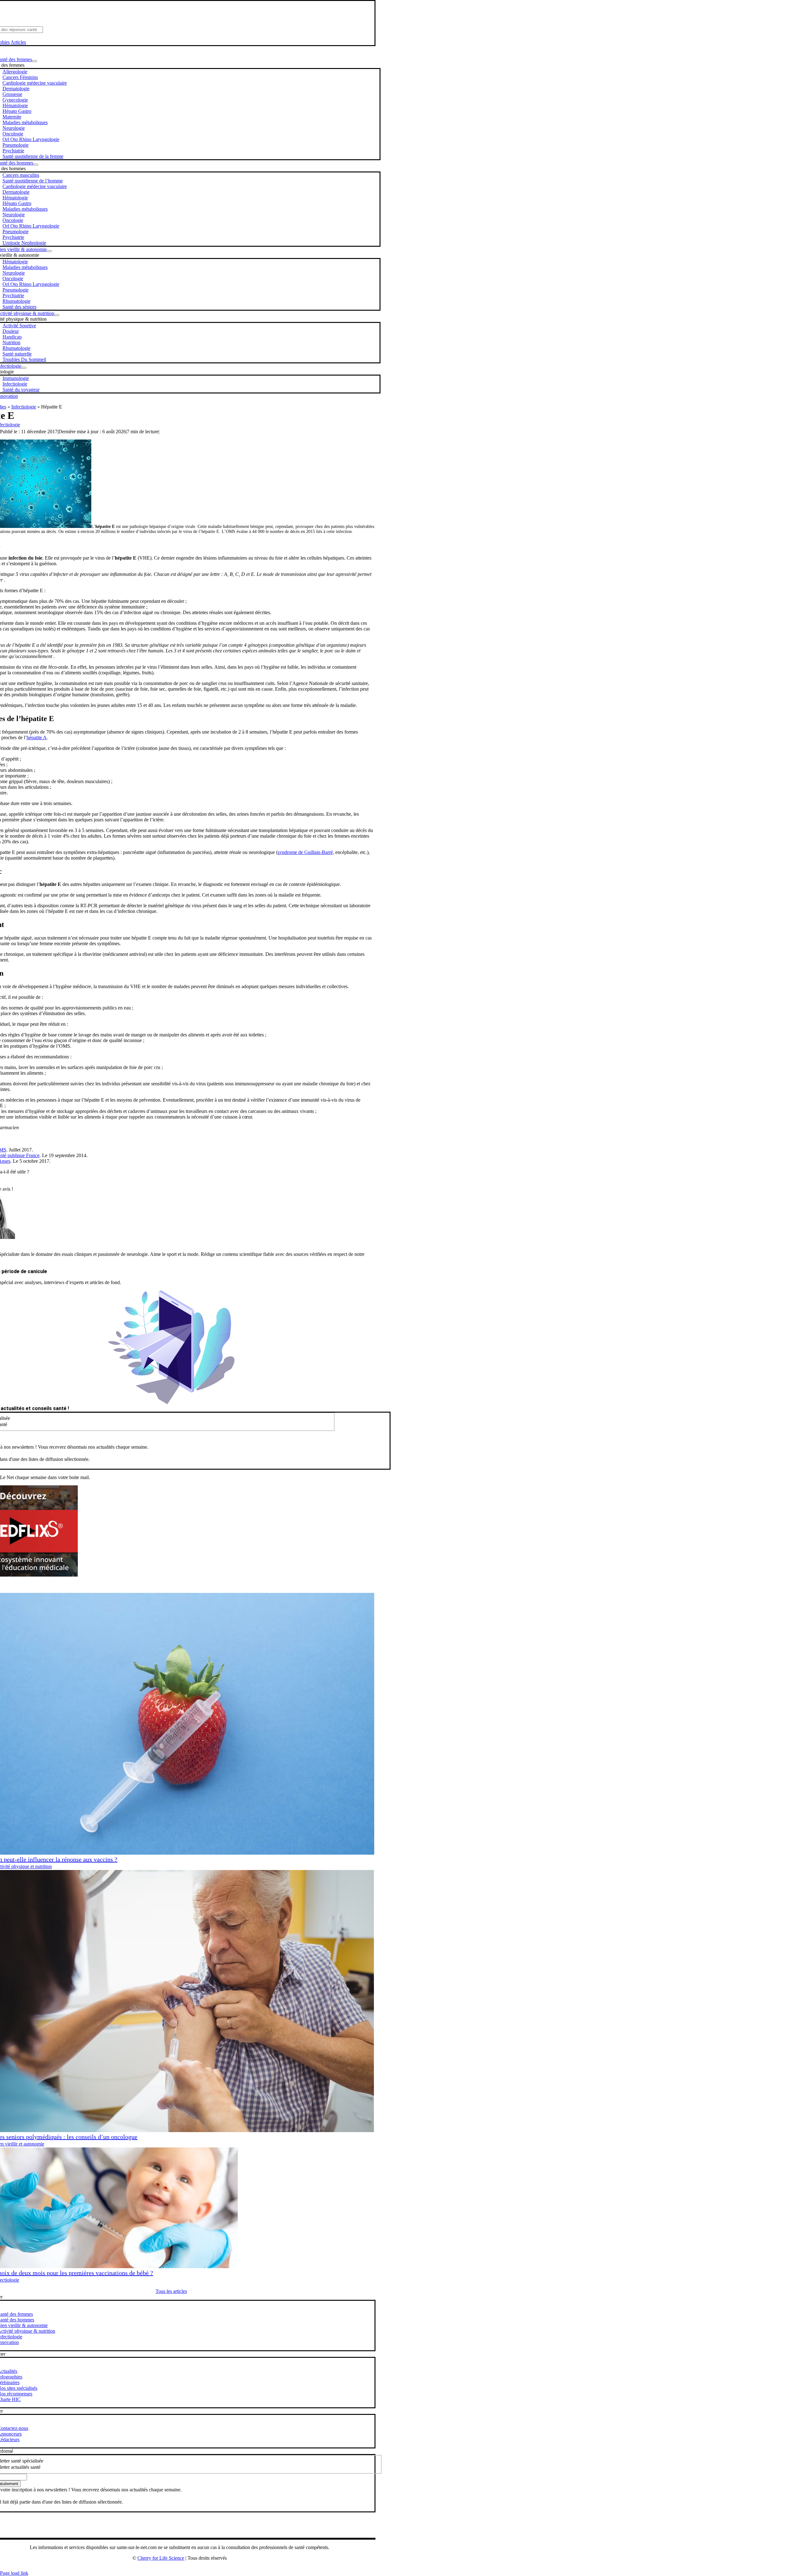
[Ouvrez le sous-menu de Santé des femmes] (35, 61)
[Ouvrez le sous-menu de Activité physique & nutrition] (57, 315)
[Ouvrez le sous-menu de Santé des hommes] (36, 165)
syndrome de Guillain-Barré (305, 852)
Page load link (14, 2573)
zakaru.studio (200, 2568)
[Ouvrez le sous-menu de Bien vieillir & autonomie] (49, 251)
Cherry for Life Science (161, 2558)
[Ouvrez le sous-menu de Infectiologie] (24, 368)
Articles (18, 42)
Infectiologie (24, 407)
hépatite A (37, 738)
